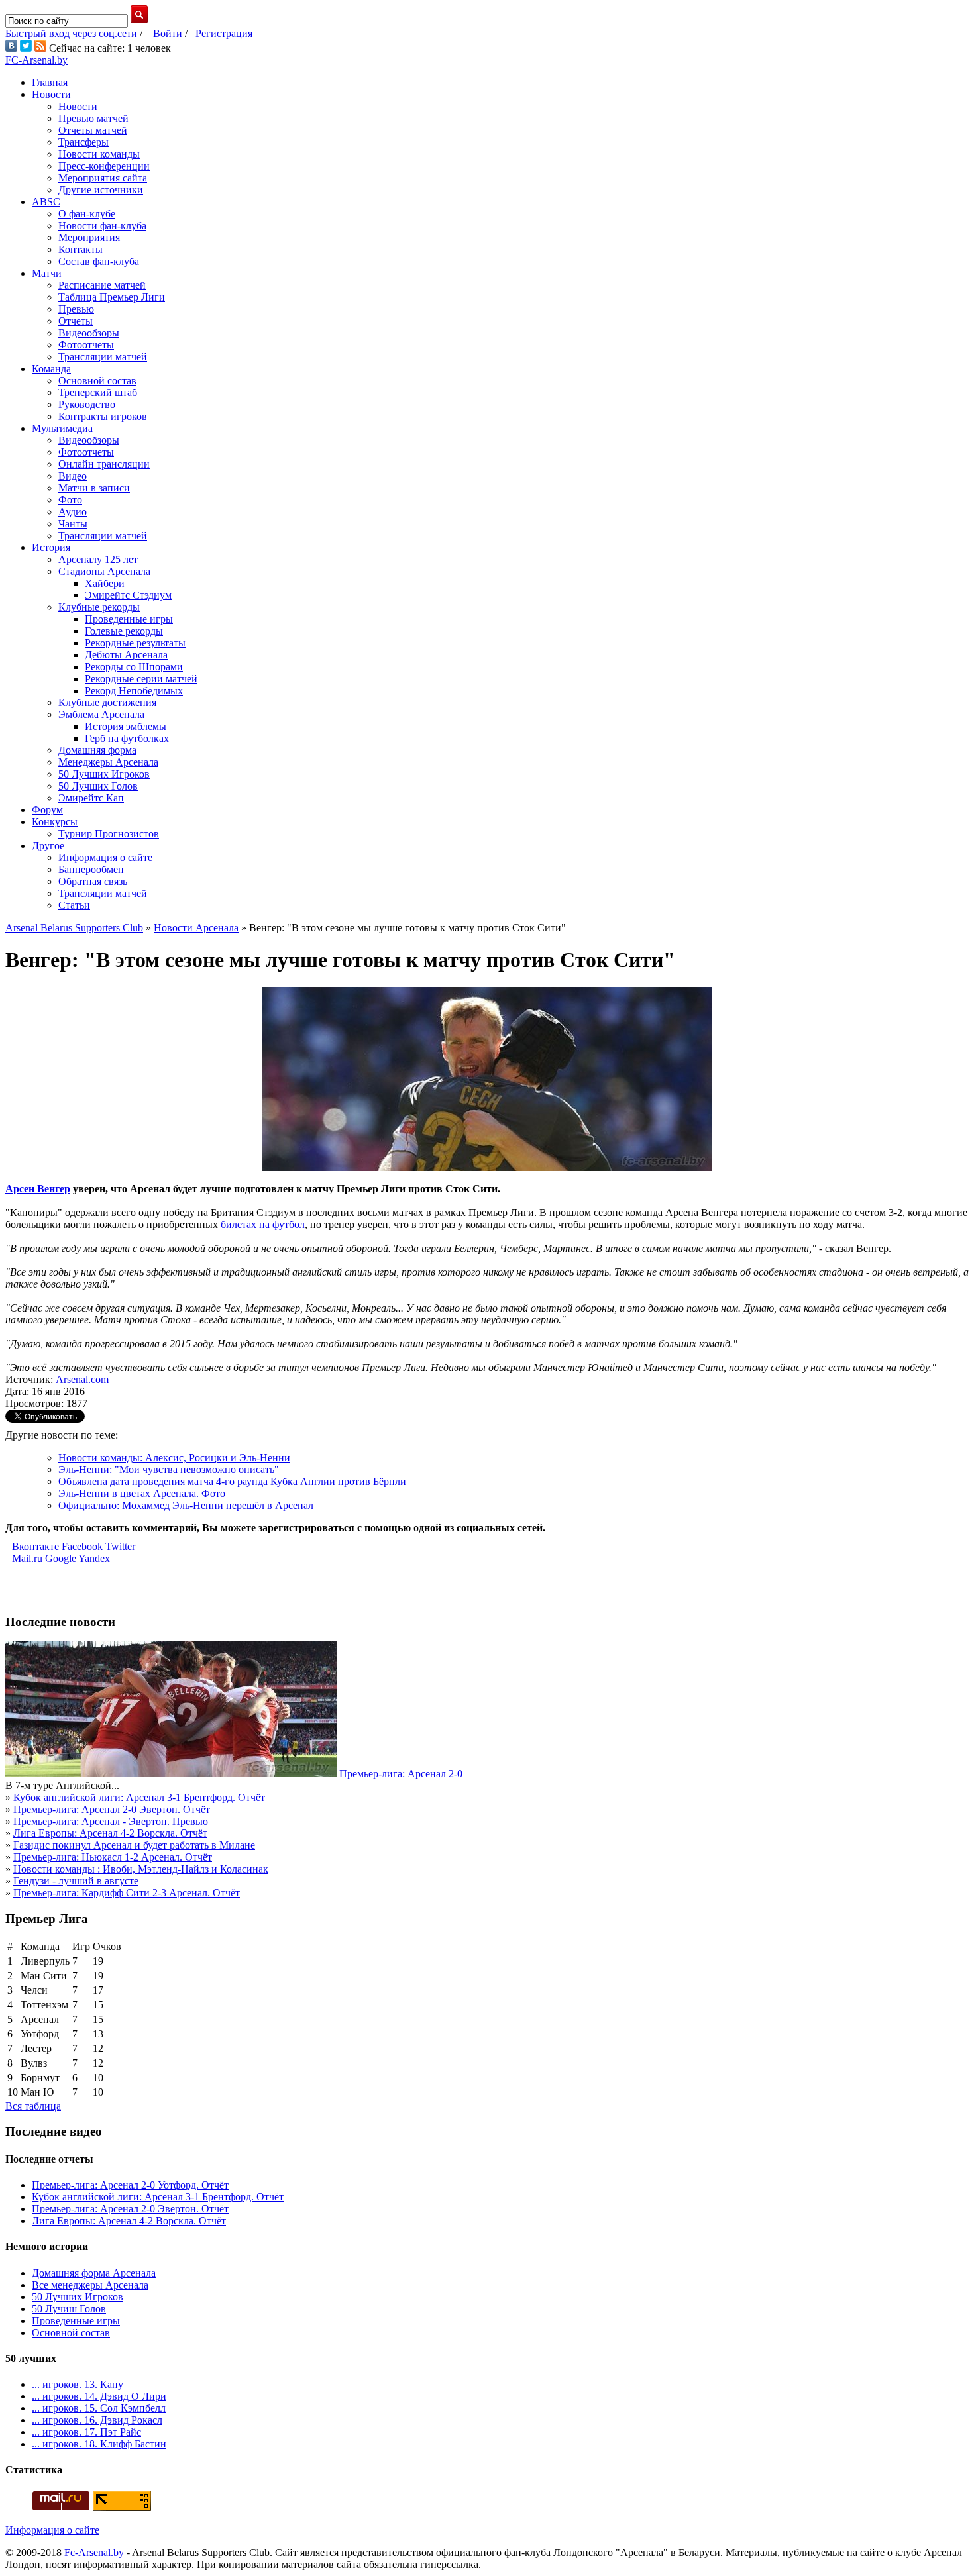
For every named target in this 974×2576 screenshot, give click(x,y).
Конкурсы (55, 822)
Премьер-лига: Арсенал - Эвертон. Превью (111, 1821)
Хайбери (105, 583)
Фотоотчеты (86, 345)
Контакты (81, 249)
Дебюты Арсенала (126, 655)
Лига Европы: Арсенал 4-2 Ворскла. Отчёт (110, 1833)
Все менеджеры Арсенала (90, 2285)
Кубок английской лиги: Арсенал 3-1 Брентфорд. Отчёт (139, 1797)
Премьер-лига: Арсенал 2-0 (401, 1774)
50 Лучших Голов (98, 786)
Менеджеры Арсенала (108, 762)
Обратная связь (93, 881)
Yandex (94, 1558)
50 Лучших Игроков (104, 774)
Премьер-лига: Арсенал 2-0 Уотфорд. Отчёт (130, 2185)
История (51, 547)
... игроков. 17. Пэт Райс (86, 2432)
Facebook (82, 1546)
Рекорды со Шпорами (134, 667)
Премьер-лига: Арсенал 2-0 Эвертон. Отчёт (112, 1809)
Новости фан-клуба (102, 226)
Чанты (73, 524)
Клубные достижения (107, 702)
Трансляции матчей (103, 357)
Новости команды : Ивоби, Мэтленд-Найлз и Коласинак (141, 1869)
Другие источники (101, 190)
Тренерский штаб (98, 392)
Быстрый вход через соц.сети (71, 33)
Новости (51, 94)
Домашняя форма (97, 750)
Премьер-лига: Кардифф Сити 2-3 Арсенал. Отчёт (127, 1893)
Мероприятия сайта (103, 178)
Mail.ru (27, 1558)
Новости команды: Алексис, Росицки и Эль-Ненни (174, 1458)
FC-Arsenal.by (36, 60)
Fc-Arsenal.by (94, 2552)
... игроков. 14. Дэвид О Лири (99, 2396)
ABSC (46, 202)
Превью (76, 309)
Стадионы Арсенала (104, 571)
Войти (168, 33)
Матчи (47, 273)
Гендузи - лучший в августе (76, 1881)
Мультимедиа (62, 428)
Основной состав (97, 381)
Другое (48, 846)
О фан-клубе (87, 214)
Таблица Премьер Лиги (112, 297)
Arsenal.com (82, 1379)
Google (61, 1558)
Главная (50, 82)
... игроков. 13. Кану (78, 2384)
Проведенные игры (129, 619)
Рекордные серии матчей (141, 679)
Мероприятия (89, 237)
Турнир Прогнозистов (109, 834)
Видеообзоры (89, 333)
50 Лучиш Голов (69, 2309)
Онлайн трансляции (104, 464)
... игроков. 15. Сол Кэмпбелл (99, 2408)
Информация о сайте (105, 857)
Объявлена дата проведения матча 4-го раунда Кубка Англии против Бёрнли (232, 1481)
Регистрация (224, 33)
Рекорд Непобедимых (134, 691)
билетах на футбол (263, 1224)
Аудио (73, 512)
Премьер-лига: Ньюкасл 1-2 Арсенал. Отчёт (113, 1857)
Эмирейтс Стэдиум (128, 595)
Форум (47, 810)
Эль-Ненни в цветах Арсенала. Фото (142, 1493)
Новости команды (99, 154)
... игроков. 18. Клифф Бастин (99, 2444)
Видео (73, 476)
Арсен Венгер (38, 1189)
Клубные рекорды (99, 607)
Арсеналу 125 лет (98, 559)
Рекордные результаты (135, 643)
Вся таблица (33, 2106)
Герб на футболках (127, 738)
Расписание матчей (102, 285)
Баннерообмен (91, 869)
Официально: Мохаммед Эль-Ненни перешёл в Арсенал (186, 1505)
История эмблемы (126, 726)
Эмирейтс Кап (91, 798)
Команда (51, 369)
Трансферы (83, 142)
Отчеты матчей (93, 130)
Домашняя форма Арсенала (94, 2273)
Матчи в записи (94, 488)
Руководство (87, 404)
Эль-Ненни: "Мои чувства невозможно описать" (169, 1469)
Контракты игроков (103, 416)
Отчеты (76, 321)
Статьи (74, 905)
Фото (70, 500)
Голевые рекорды (124, 631)
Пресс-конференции (104, 166)
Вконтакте (35, 1546)
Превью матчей (93, 118)
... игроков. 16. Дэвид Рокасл (97, 2420)
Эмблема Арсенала (101, 714)
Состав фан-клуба (99, 261)
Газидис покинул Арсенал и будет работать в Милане (134, 1845)
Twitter (120, 1546)
